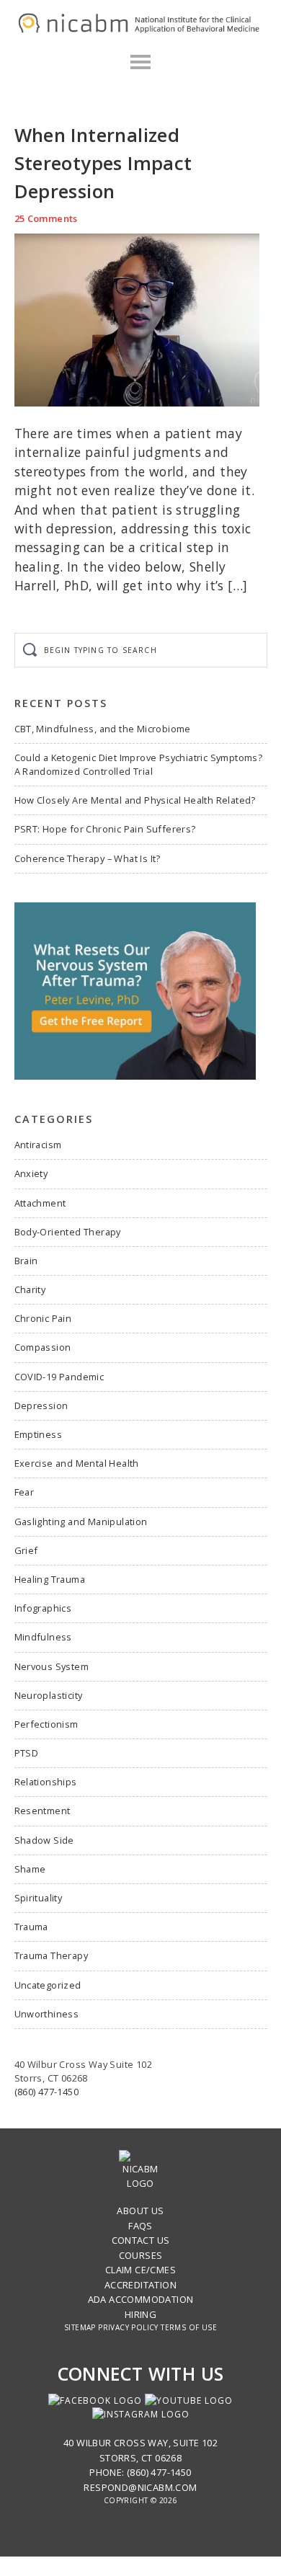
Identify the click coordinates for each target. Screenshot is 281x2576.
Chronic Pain (43, 1318)
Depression (41, 1405)
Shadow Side (44, 1840)
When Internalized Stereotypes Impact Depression (103, 163)
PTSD (27, 1753)
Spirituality (39, 1898)
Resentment (43, 1811)
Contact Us (141, 2240)
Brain (26, 1261)
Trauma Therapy (52, 1955)
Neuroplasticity (49, 1695)
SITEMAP (80, 2327)
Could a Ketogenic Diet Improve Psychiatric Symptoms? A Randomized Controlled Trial (139, 764)
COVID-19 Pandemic (59, 1377)
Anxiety (31, 1173)
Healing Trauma (50, 1579)
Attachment (40, 1203)
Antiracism (38, 1145)
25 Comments (46, 218)
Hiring (140, 2314)
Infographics (43, 1608)
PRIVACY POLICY (128, 2327)
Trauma (31, 1927)
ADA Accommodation (141, 2299)
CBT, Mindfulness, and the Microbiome (103, 729)
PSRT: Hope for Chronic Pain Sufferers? (105, 829)
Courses (141, 2255)
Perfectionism (46, 1724)
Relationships (46, 1782)
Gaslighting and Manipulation (81, 1522)
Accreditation (140, 2285)
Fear (24, 1492)
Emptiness (39, 1434)
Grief (26, 1550)
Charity (30, 1289)
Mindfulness (43, 1637)
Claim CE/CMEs (140, 2270)
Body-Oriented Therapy (68, 1232)
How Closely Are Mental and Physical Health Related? (135, 800)
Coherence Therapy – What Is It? (88, 858)
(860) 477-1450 (47, 2092)
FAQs (140, 2226)
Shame (30, 1869)
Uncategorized (48, 1985)
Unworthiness (47, 2014)
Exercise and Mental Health (77, 1463)
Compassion (43, 1347)
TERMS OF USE (189, 2327)
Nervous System (52, 1666)
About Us (140, 2211)
